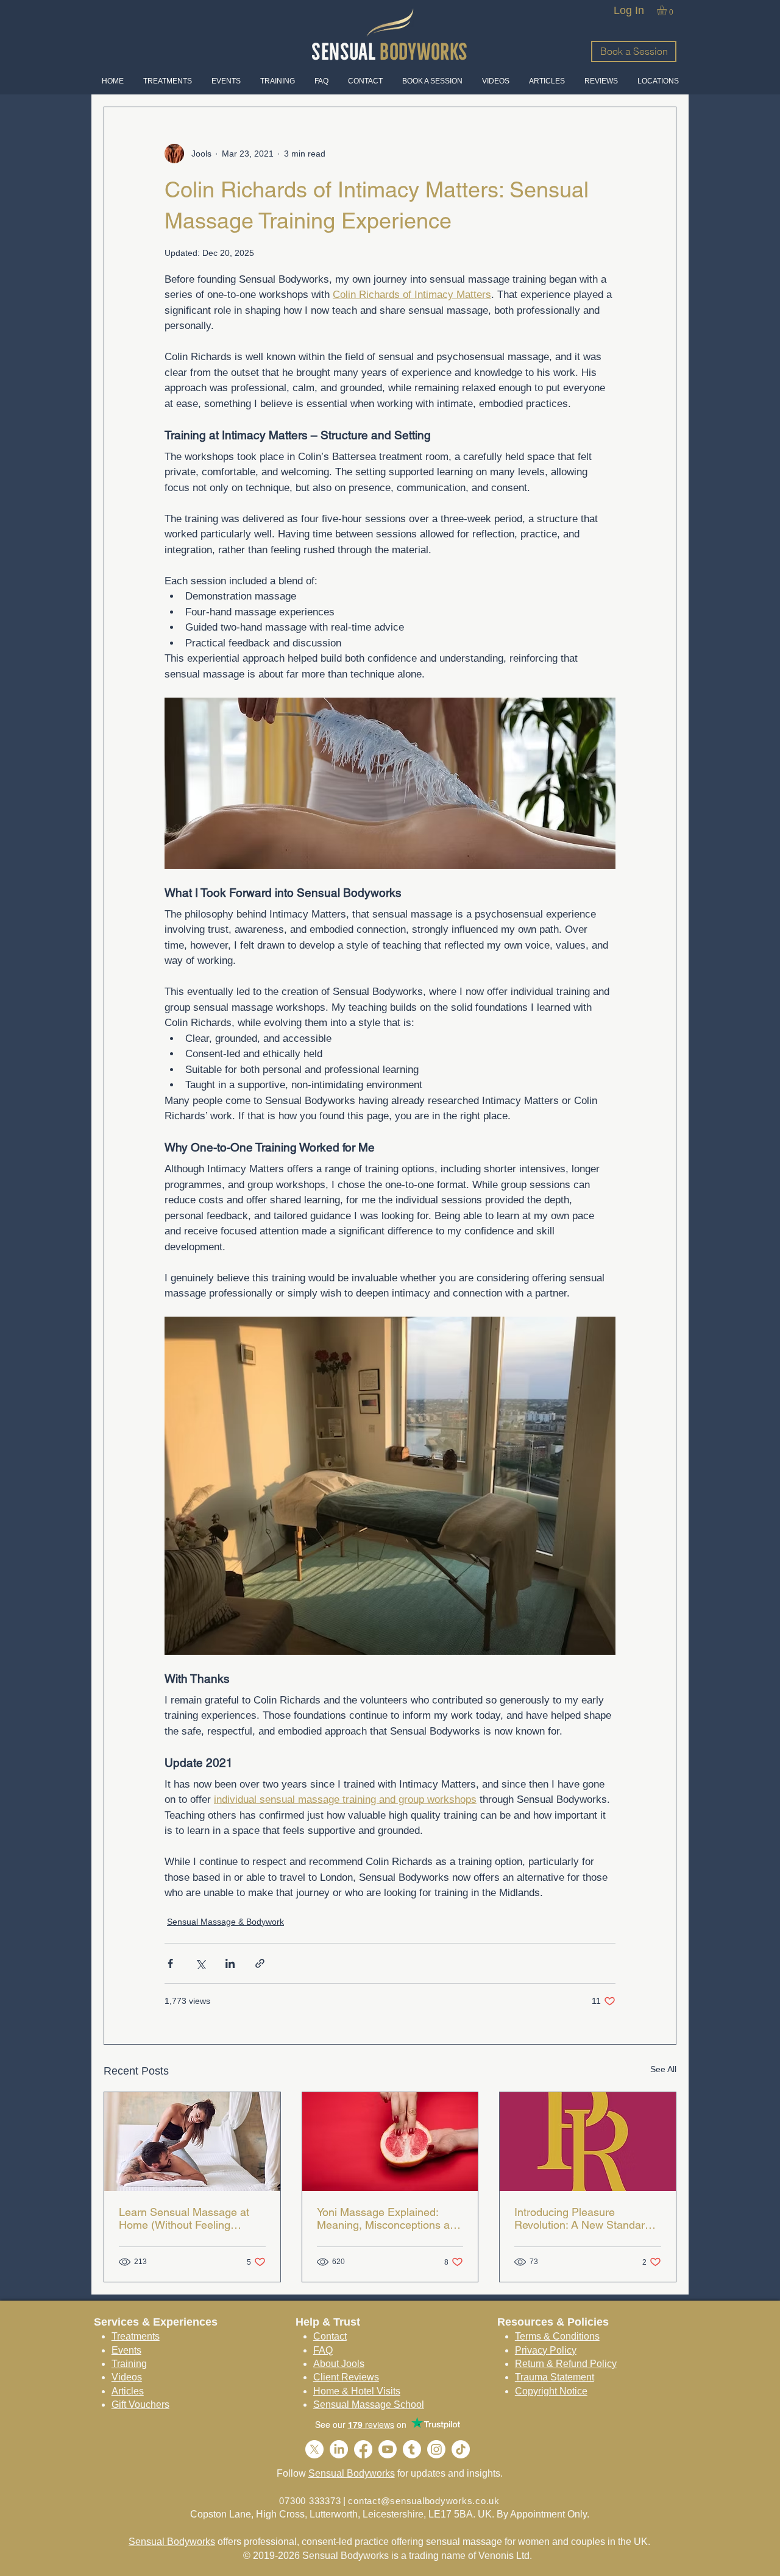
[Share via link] (260, 1963)
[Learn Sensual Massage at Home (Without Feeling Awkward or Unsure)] (192, 2142)
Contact (330, 2336)
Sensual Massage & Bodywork (225, 1922)
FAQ (323, 2350)
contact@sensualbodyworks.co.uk (424, 2501)
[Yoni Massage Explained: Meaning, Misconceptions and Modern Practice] (390, 2142)
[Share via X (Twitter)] (200, 1963)
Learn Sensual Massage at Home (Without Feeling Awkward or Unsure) (184, 2218)
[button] (668, 10)
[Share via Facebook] (170, 1963)
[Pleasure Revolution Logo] (588, 2142)
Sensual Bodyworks (352, 2473)
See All (663, 2069)
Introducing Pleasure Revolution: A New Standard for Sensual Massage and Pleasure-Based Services (583, 2218)
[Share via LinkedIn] (230, 1963)
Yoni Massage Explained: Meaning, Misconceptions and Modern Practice (389, 2218)
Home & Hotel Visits (357, 2391)
